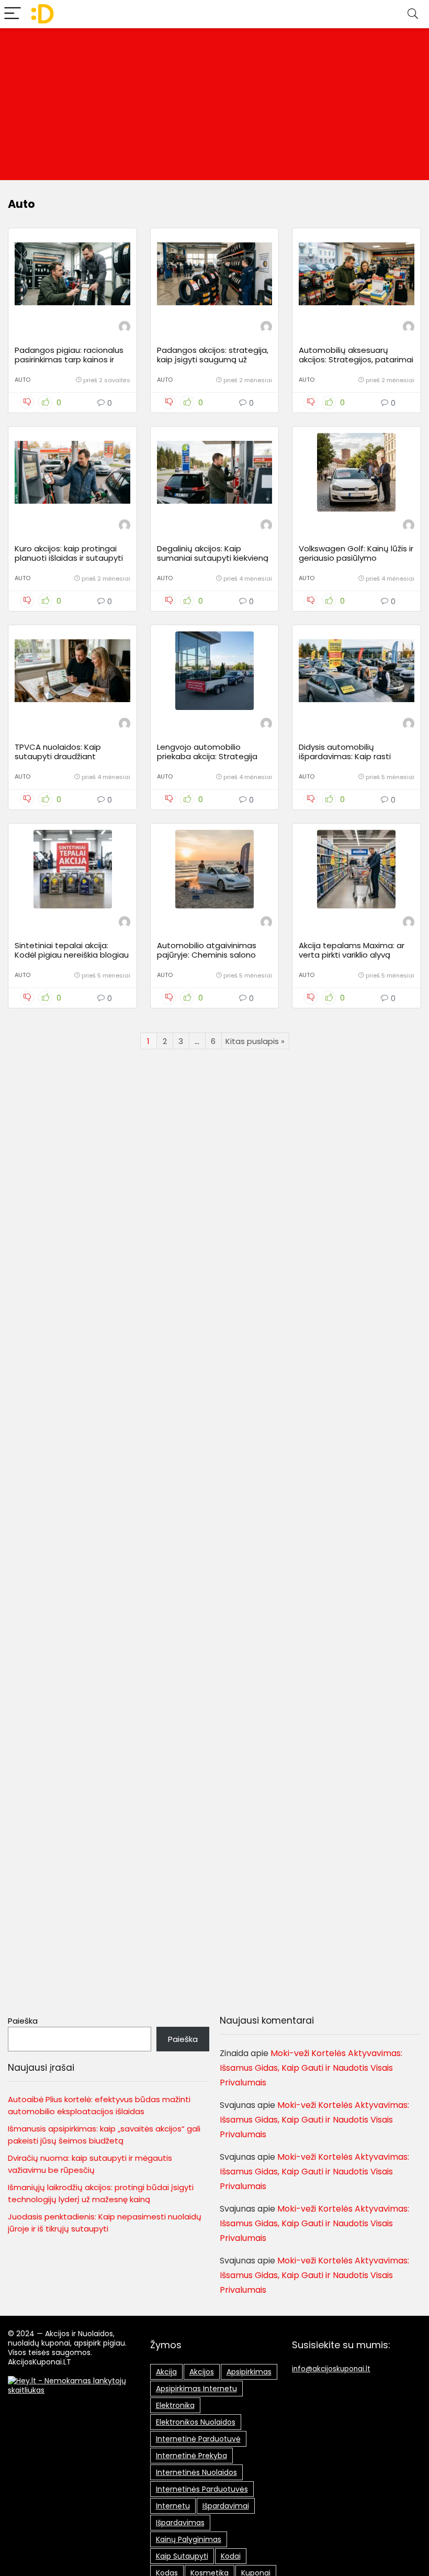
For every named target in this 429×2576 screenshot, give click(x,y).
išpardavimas (180, 2523)
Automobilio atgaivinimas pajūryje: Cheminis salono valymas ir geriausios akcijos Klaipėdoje (211, 959)
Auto (22, 380)
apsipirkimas (249, 2372)
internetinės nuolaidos (196, 2472)
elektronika (175, 2405)
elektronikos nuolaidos (196, 2422)
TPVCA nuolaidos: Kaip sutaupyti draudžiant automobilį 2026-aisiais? (62, 756)
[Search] (413, 14)
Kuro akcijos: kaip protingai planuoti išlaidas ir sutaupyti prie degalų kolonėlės (69, 558)
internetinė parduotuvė (198, 2439)
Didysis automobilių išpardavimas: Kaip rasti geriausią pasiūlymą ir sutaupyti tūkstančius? (345, 761)
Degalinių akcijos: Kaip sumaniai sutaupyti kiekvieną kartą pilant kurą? (213, 558)
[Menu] (13, 14)
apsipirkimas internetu (196, 2389)
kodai (231, 2556)
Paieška (23, 2021)
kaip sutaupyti (182, 2556)
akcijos (202, 2372)
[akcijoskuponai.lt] (125, 328)
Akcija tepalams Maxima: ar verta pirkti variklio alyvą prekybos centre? (352, 955)
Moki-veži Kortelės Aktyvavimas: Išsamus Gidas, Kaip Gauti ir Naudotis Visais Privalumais (311, 2068)
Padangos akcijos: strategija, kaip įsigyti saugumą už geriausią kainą (213, 359)
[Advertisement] (214, 107)
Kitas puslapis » (255, 1041)
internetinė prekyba (191, 2456)
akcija (166, 2372)
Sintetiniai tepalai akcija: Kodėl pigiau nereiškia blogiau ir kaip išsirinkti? (72, 955)
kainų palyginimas (189, 2539)
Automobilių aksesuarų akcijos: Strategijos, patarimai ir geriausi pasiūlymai (356, 359)
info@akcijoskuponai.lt (331, 2369)
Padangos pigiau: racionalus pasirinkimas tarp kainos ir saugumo (69, 359)
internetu (173, 2506)
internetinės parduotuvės (202, 2489)
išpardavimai (226, 2506)
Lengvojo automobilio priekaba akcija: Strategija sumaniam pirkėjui (207, 756)
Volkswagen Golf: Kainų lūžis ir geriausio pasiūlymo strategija (356, 558)
